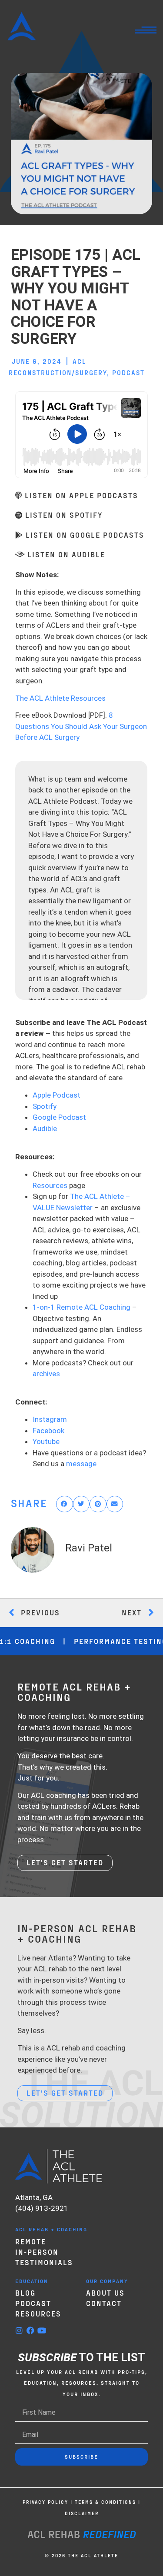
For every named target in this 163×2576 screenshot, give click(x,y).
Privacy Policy (45, 2502)
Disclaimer (82, 2513)
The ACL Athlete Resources (60, 698)
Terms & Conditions (105, 2502)
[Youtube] (42, 2330)
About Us (105, 2293)
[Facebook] (30, 2330)
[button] (65, 1504)
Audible (45, 1128)
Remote (31, 2241)
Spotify (45, 1106)
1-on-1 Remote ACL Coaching (81, 1307)
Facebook (48, 1431)
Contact (104, 2303)
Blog (25, 2293)
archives (46, 1374)
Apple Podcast (57, 1095)
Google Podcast (59, 1117)
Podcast (128, 373)
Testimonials (44, 2262)
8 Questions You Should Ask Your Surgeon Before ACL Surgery (81, 726)
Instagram (50, 1419)
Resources (50, 1185)
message (81, 1464)
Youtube (46, 1441)
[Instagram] (19, 2330)
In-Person (37, 2252)
